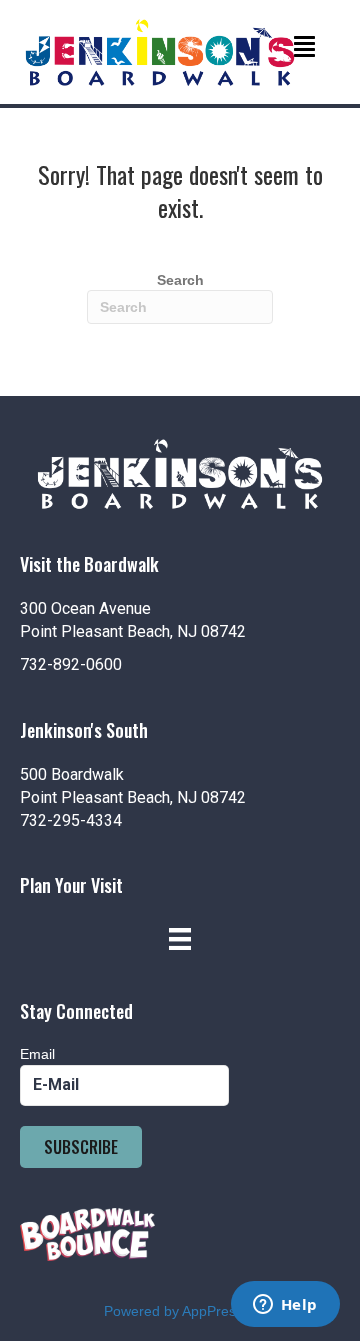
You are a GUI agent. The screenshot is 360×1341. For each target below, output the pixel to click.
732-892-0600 (71, 664)
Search (180, 280)
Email (37, 1054)
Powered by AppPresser (180, 1311)
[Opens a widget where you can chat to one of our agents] (285, 1306)
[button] (81, 1147)
